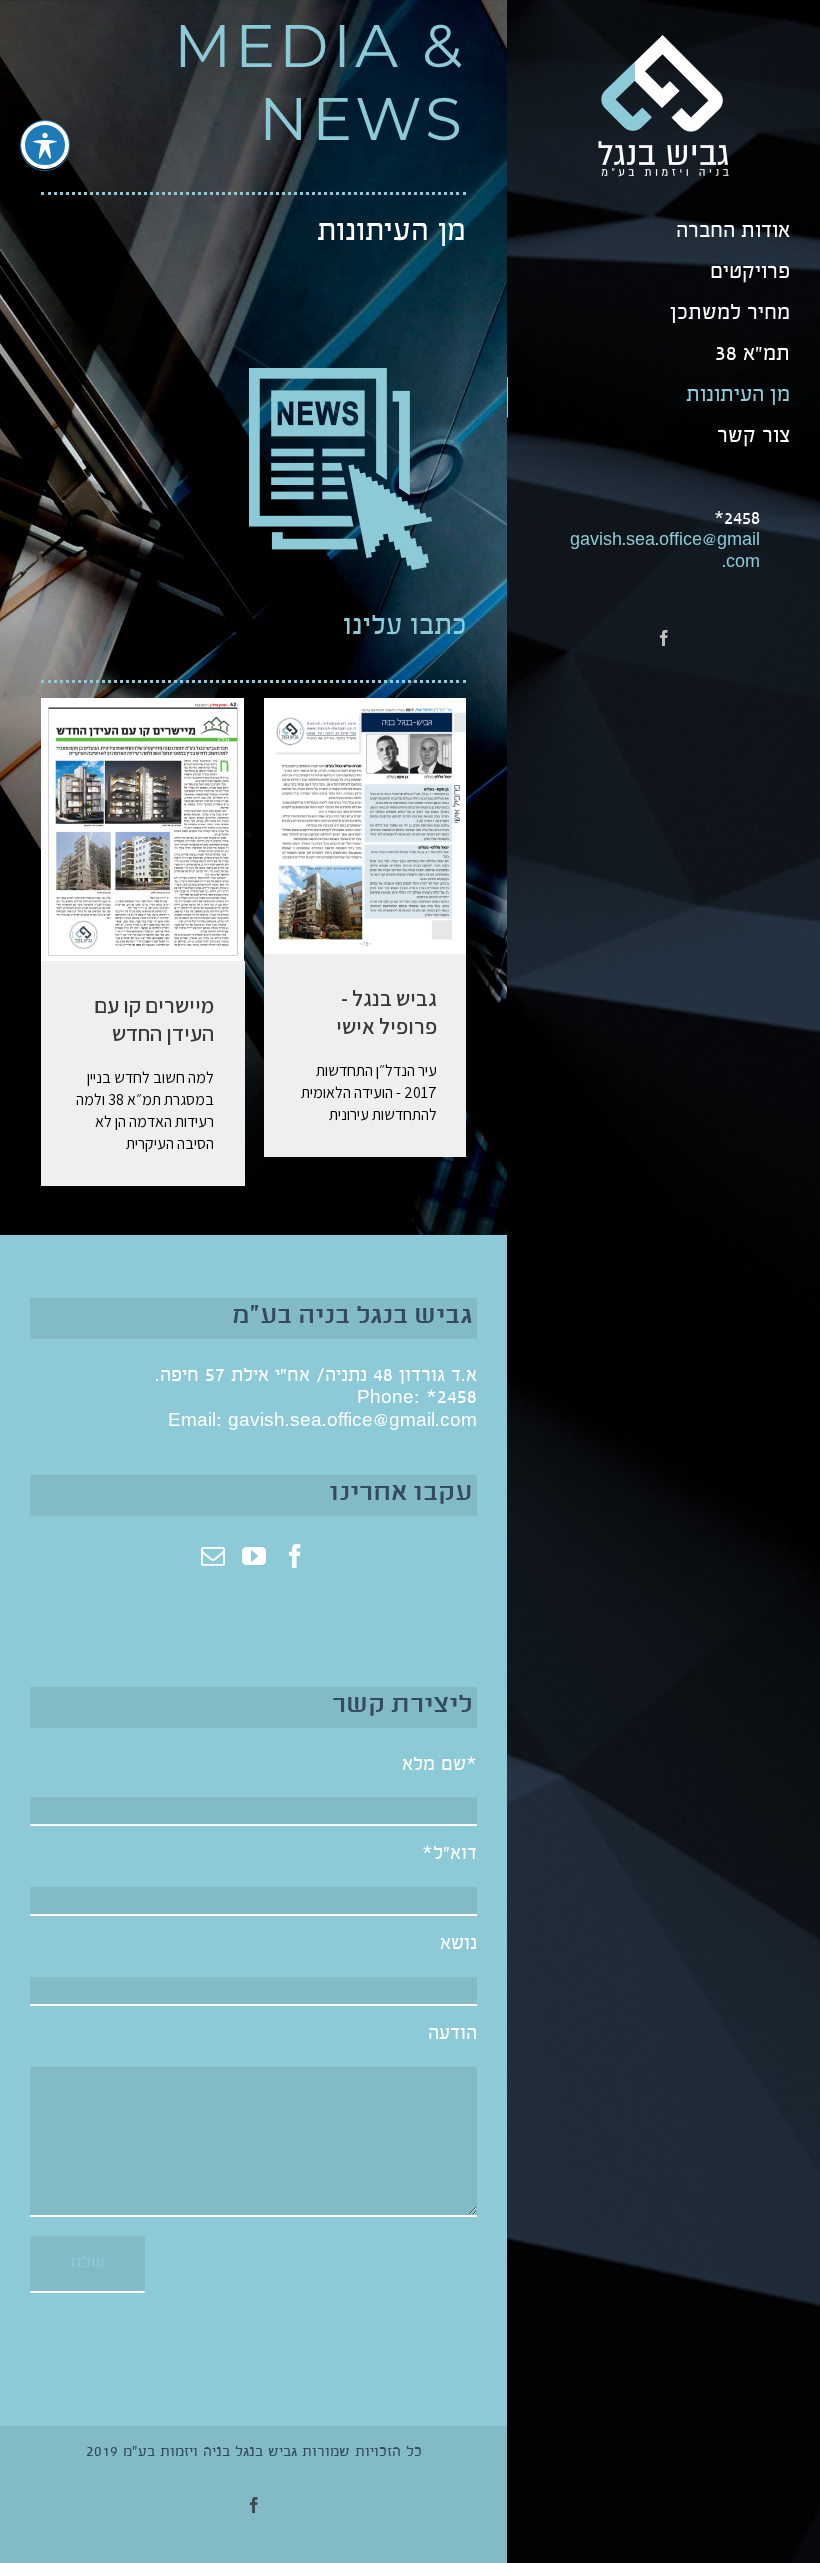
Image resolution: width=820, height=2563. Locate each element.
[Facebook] (295, 1556)
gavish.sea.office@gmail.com (352, 1422)
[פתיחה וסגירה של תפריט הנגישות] (45, 145)
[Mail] (213, 1556)
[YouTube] (254, 1556)
